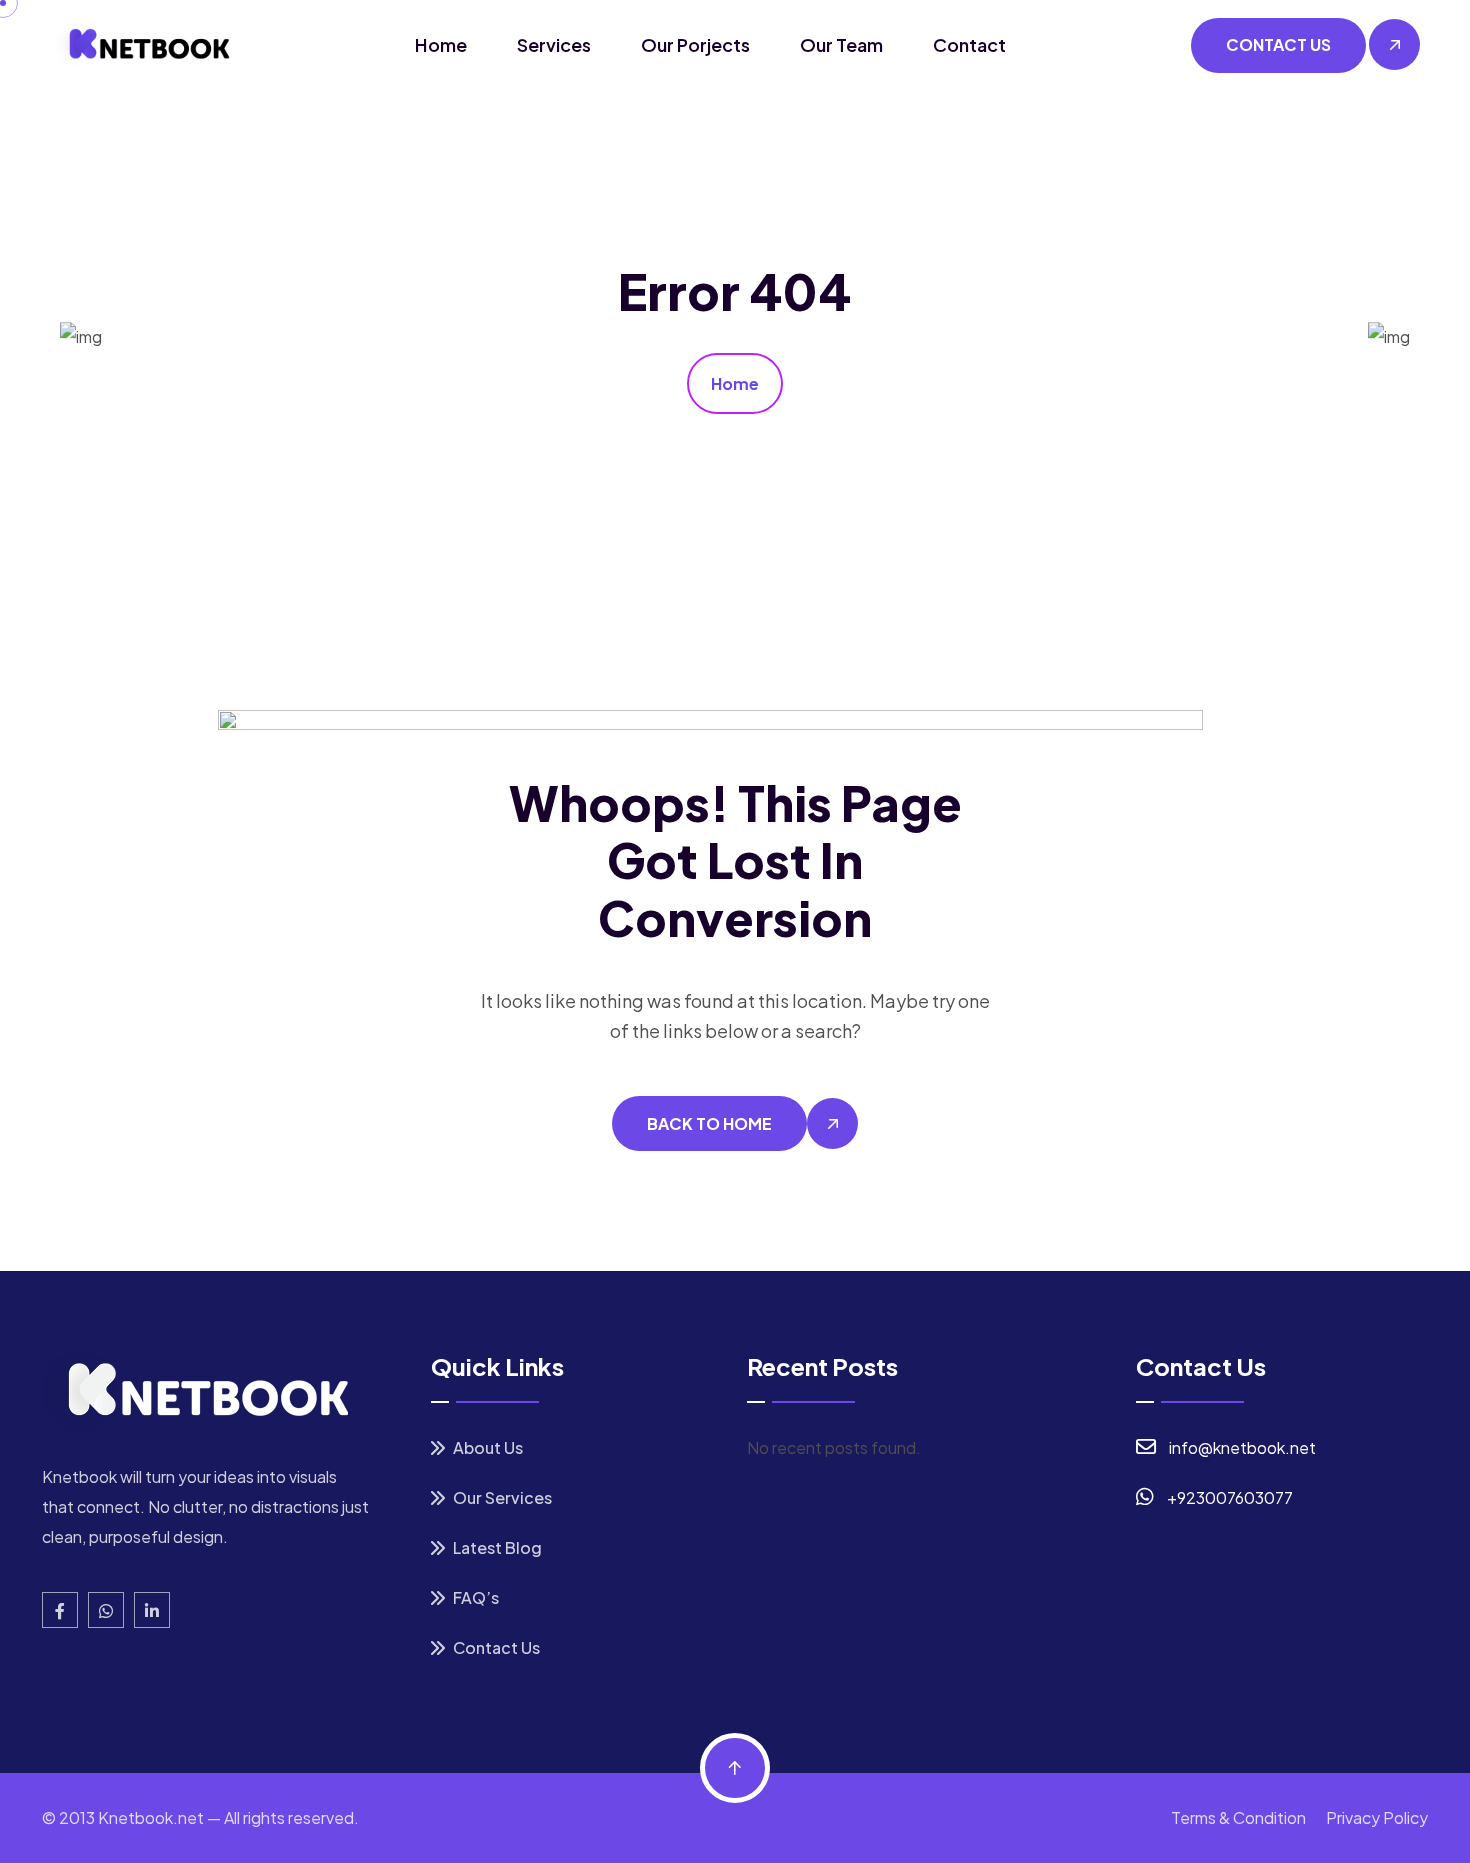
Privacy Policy (1377, 1817)
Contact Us (495, 1647)
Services (554, 44)
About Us (486, 1447)
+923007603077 (1230, 1497)
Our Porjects (695, 44)
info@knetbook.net (1242, 1447)
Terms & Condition (1238, 1817)
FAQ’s (474, 1597)
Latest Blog (496, 1547)
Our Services (501, 1497)
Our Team (841, 44)
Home (441, 44)
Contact (969, 44)
